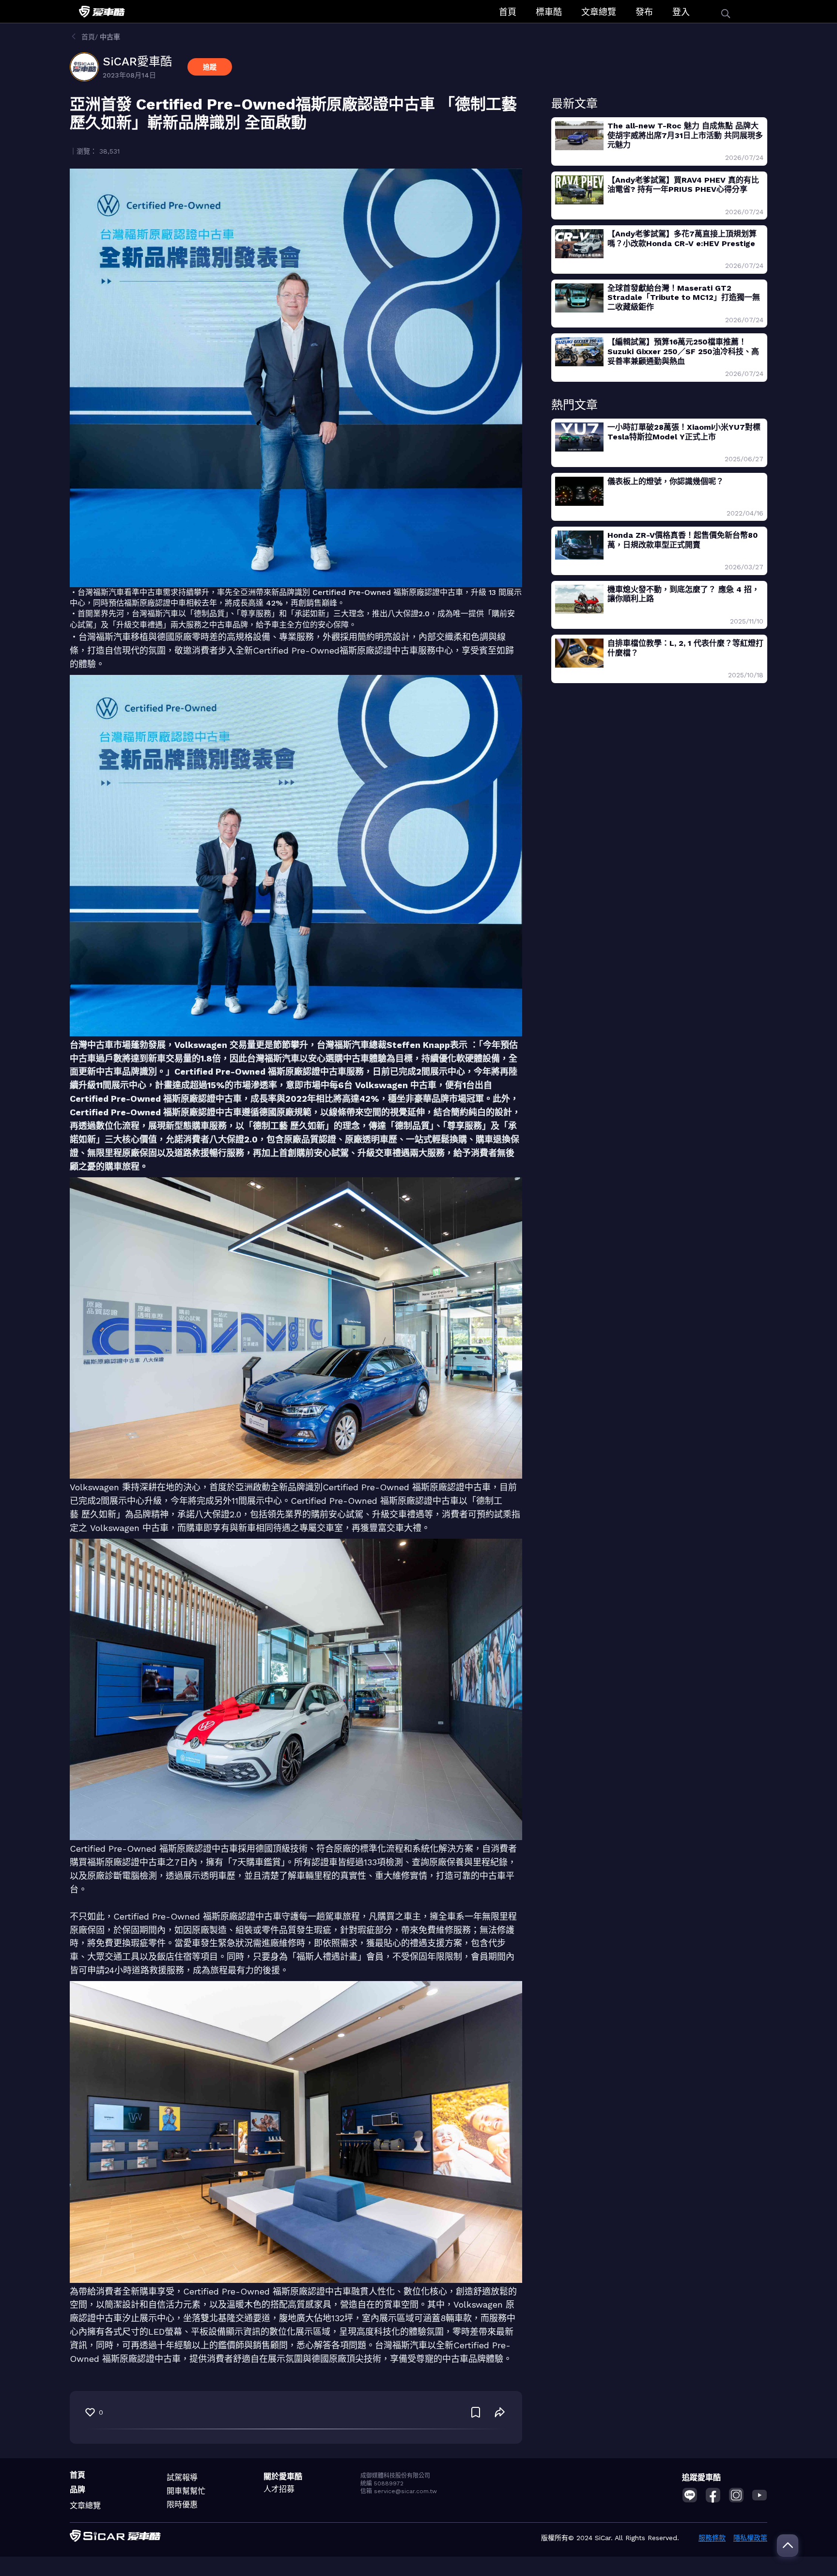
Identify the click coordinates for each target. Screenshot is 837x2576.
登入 (681, 12)
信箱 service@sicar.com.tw (399, 2491)
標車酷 (549, 12)
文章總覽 (599, 12)
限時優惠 (182, 2505)
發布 (644, 12)
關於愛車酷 (283, 2476)
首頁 (508, 12)
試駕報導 (182, 2477)
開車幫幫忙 (186, 2491)
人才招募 (279, 2489)
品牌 (77, 2490)
